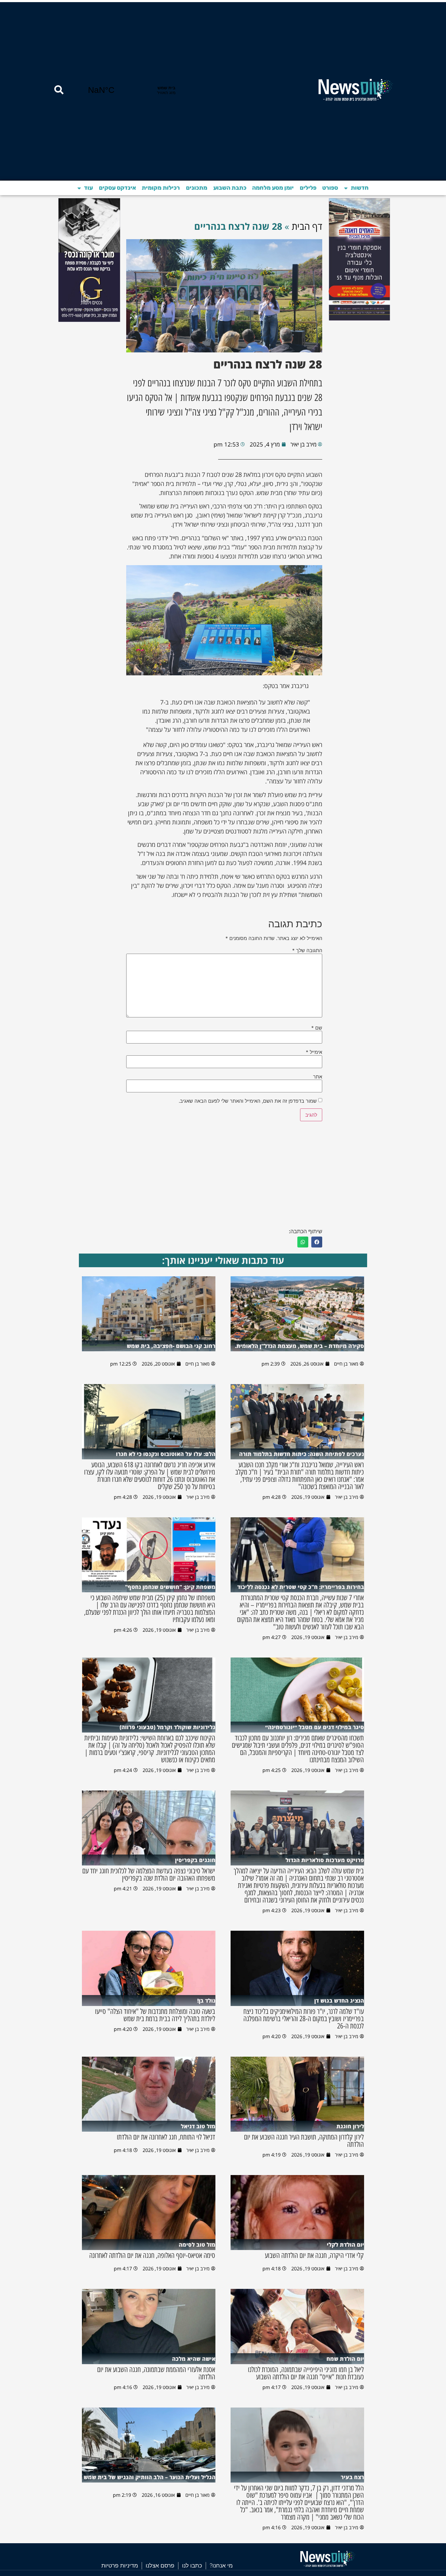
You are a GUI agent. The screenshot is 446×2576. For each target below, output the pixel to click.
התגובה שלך (307, 950)
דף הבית (307, 226)
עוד (88, 188)
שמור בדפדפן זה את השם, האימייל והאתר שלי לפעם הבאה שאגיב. (248, 1101)
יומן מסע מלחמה (273, 188)
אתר (318, 1077)
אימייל (314, 1052)
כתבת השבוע (230, 188)
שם (317, 1028)
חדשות (360, 188)
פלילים (308, 188)
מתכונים (197, 188)
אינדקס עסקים (117, 188)
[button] (317, 1242)
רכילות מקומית (161, 188)
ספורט (330, 188)
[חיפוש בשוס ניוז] (59, 90)
